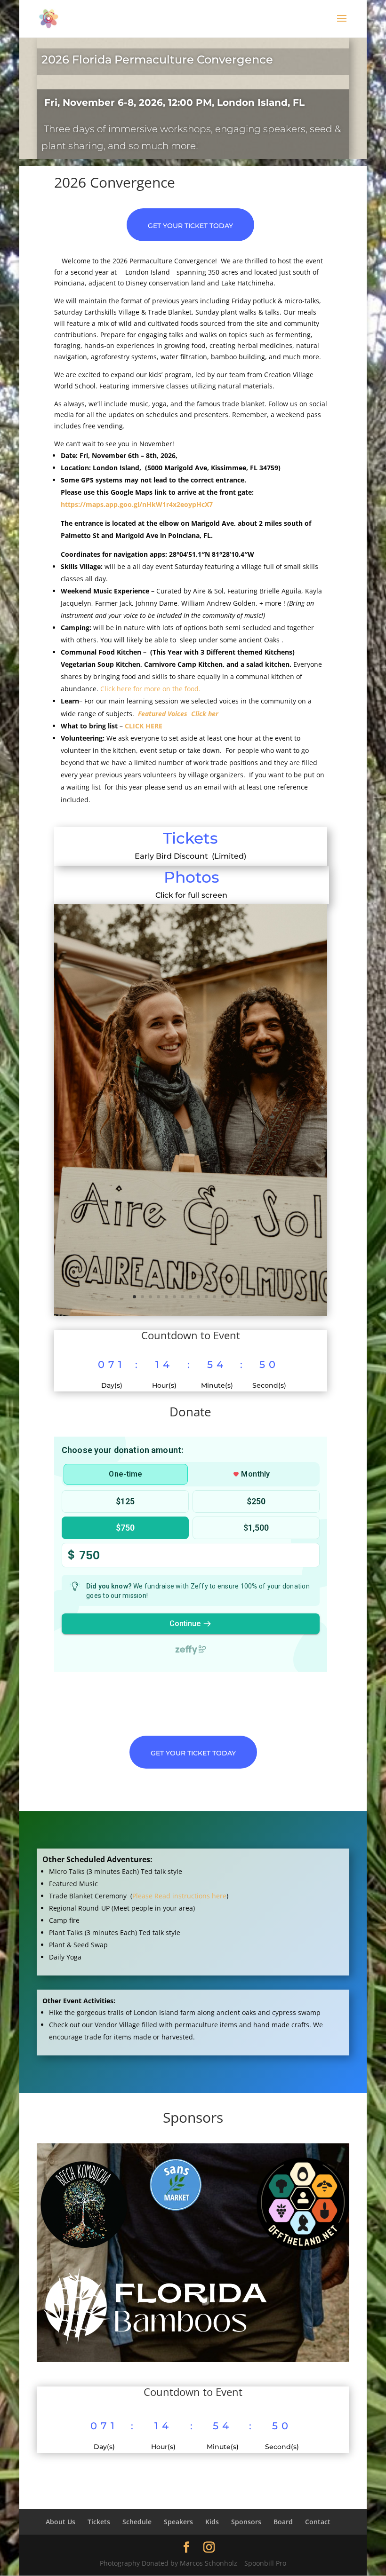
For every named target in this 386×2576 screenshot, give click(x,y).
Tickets (190, 838)
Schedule (137, 2522)
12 (222, 1297)
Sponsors (246, 2522)
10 (206, 1297)
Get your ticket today (190, 226)
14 (238, 1297)
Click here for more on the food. (152, 689)
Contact (318, 2522)
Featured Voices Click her (178, 714)
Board (283, 2522)
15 (246, 1297)
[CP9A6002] (191, 1313)
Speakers (178, 2522)
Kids (212, 2522)
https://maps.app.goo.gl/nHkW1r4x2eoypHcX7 (137, 504)
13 (230, 1297)
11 (214, 1297)
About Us (60, 2522)
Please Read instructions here (179, 1896)
